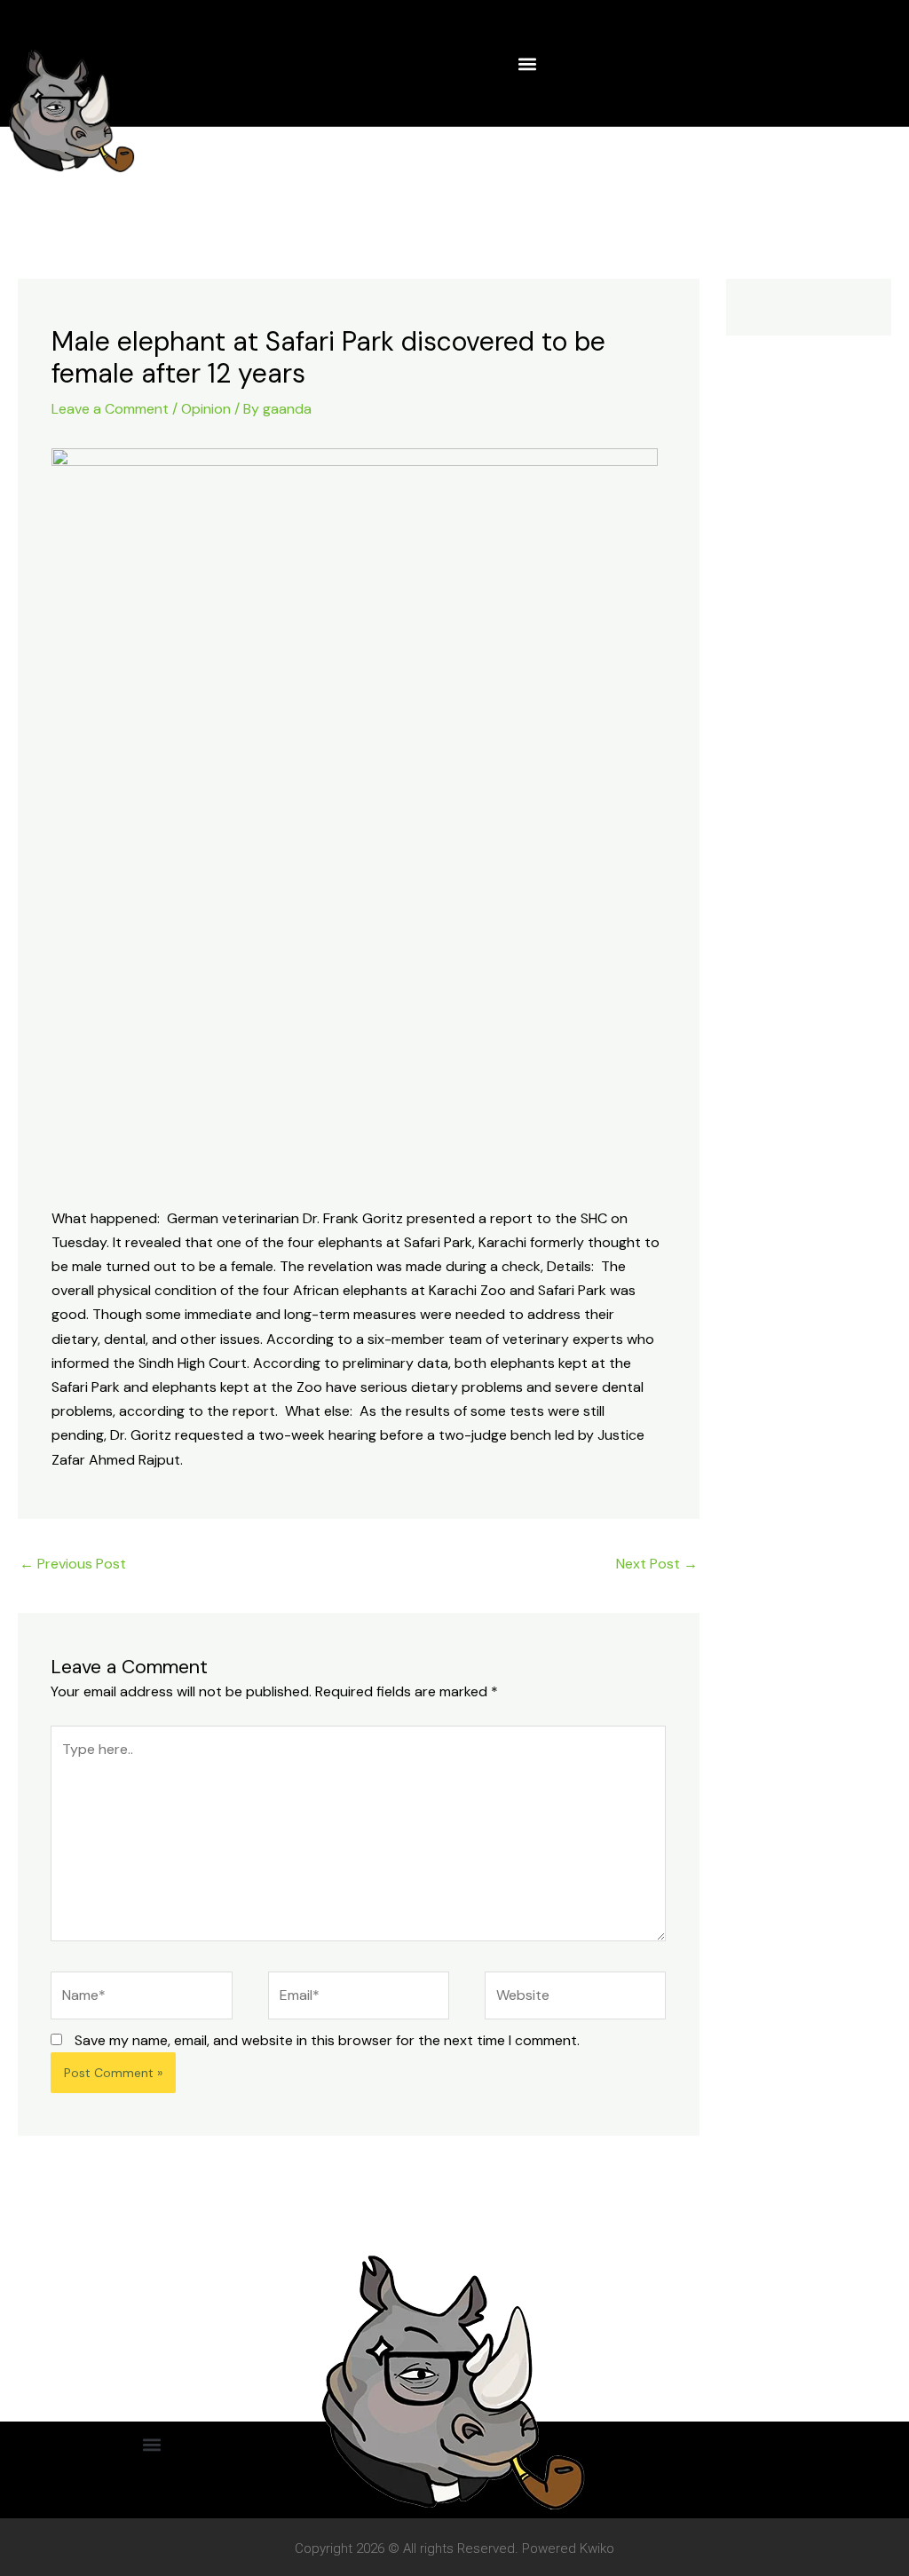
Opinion (206, 409)
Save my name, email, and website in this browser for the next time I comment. (327, 2040)
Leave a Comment (110, 409)
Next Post (657, 1564)
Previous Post (73, 1564)
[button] (527, 63)
